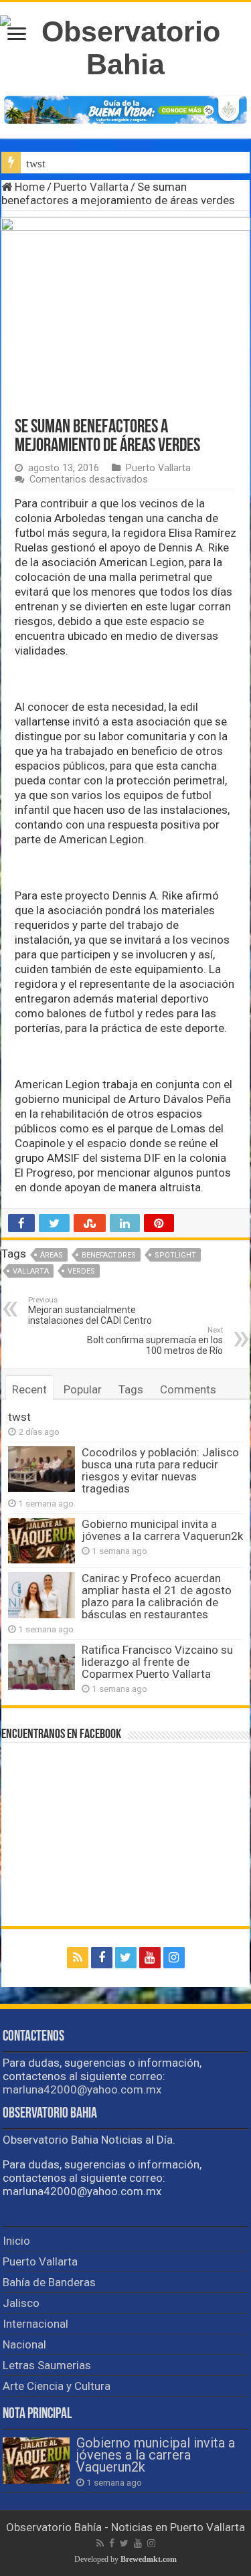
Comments (188, 1389)
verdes (81, 1271)
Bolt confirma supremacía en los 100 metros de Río (155, 1341)
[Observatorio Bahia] (125, 46)
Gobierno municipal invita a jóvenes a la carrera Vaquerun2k (162, 1530)
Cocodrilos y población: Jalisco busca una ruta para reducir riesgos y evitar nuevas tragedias (160, 1470)
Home (28, 187)
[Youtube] (150, 1958)
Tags (131, 1389)
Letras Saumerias (47, 2365)
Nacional (24, 2344)
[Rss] (78, 1958)
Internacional (35, 2324)
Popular (83, 1389)
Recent (29, 1389)
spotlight (175, 1255)
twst (36, 164)
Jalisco (21, 2303)
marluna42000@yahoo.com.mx (82, 2089)
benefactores (109, 1255)
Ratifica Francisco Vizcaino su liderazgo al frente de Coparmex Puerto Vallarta (157, 1662)
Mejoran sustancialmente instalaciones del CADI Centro (90, 1311)
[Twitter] (126, 1958)
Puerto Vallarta (91, 187)
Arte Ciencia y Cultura (57, 2386)
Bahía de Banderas (49, 2282)
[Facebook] (102, 1958)
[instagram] (174, 1958)
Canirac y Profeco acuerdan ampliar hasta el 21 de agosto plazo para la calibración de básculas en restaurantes (157, 1596)
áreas (52, 1255)
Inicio (16, 2241)
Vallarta (31, 1271)
